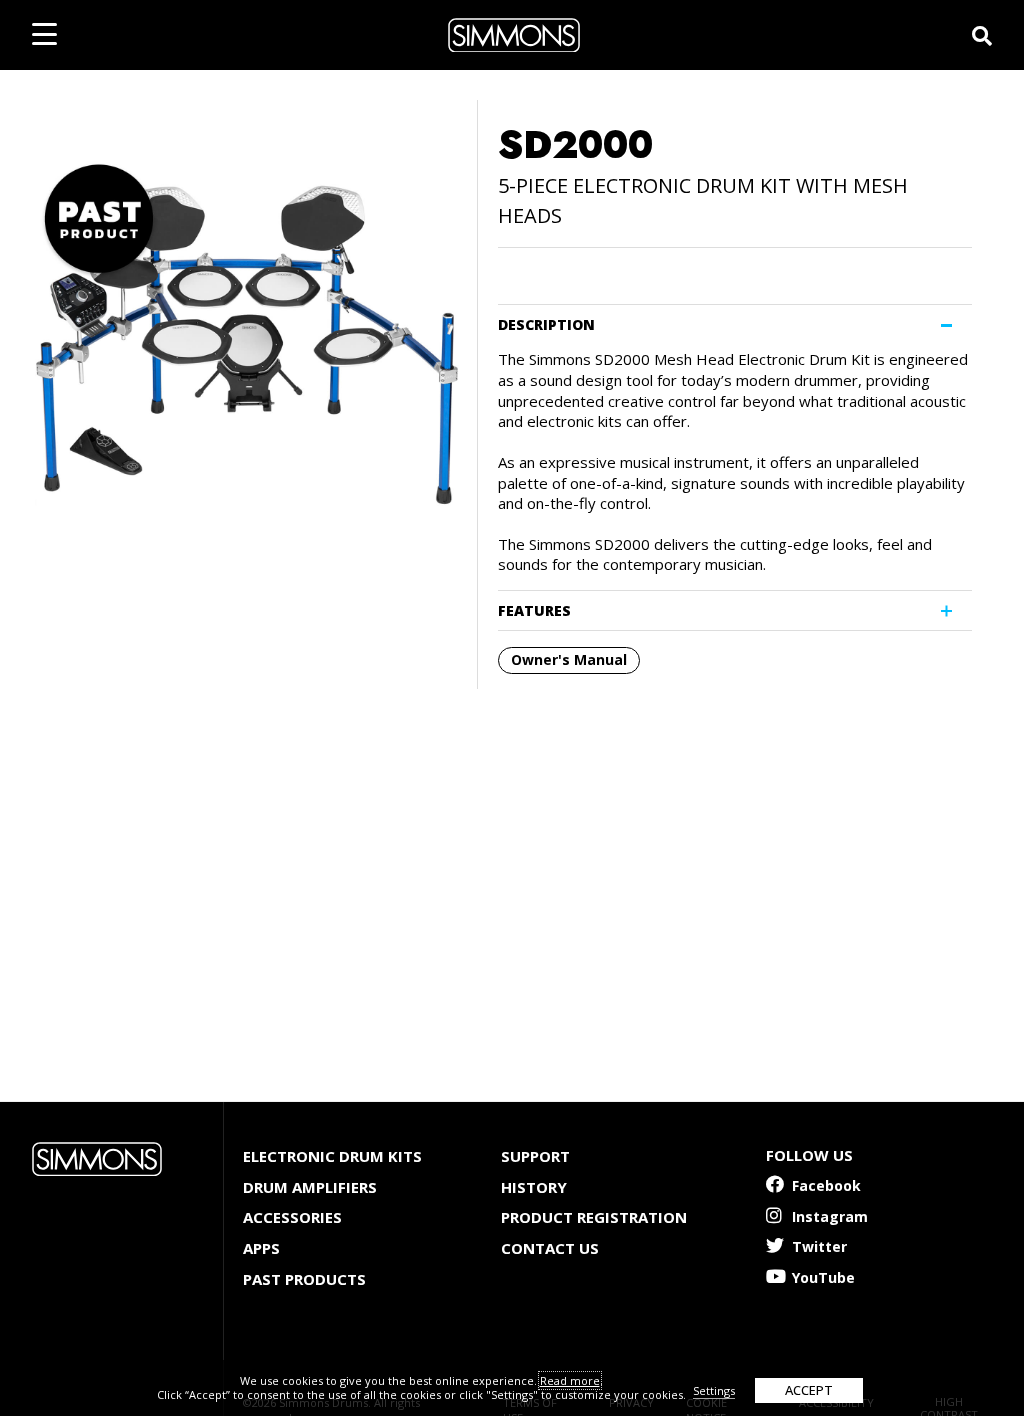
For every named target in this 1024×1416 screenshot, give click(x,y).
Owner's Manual (569, 659)
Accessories (292, 1217)
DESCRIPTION (546, 324)
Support (535, 1156)
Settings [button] (714, 1390)
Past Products (304, 1279)
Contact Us (550, 1248)
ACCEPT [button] (809, 1390)
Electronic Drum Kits (332, 1156)
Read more (570, 1380)
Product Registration (594, 1217)
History (534, 1187)
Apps (261, 1248)
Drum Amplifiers (310, 1187)
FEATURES (534, 610)
